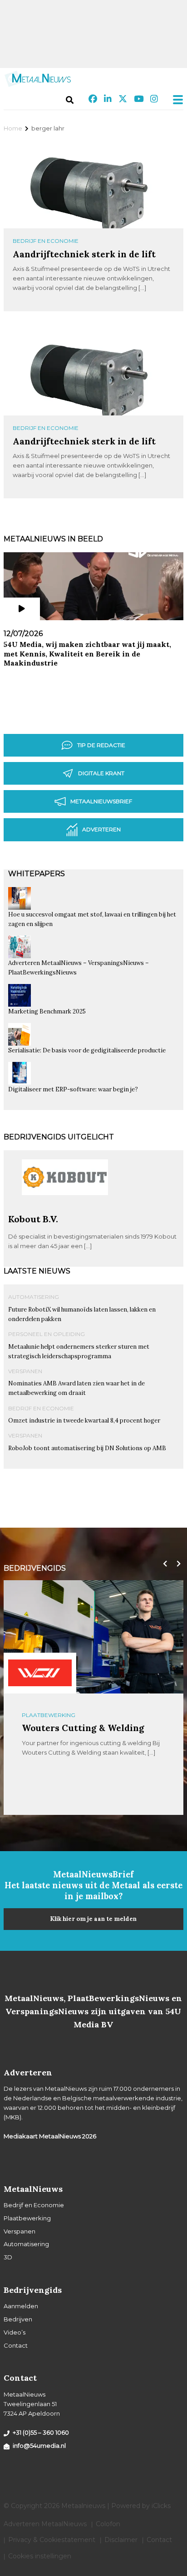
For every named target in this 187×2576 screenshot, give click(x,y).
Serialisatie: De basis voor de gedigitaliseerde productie (87, 1050)
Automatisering (34, 1297)
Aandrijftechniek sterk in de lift (84, 254)
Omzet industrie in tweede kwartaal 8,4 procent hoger (84, 1421)
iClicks (161, 2506)
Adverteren (101, 829)
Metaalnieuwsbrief (101, 801)
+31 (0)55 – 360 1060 (41, 2432)
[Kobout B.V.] (65, 1210)
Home (13, 128)
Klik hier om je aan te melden (93, 1919)
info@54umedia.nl (39, 2446)
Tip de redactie (101, 745)
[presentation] (163, 1564)
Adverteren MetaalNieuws (45, 2524)
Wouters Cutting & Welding (83, 1728)
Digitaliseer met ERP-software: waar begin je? (73, 1089)
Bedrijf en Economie (46, 241)
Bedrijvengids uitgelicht (59, 1137)
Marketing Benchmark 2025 (47, 1011)
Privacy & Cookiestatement (52, 2540)
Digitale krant (101, 773)
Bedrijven (18, 2319)
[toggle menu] (175, 100)
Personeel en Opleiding (47, 1334)
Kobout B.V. (33, 1219)
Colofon (108, 2524)
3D (8, 2257)
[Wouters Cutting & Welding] (40, 1673)
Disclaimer (121, 2540)
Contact (16, 2345)
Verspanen (25, 1371)
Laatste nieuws (37, 1271)
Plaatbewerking (49, 1715)
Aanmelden (21, 2306)
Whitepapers (37, 874)
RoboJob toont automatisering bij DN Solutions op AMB (87, 1448)
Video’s (15, 2332)
